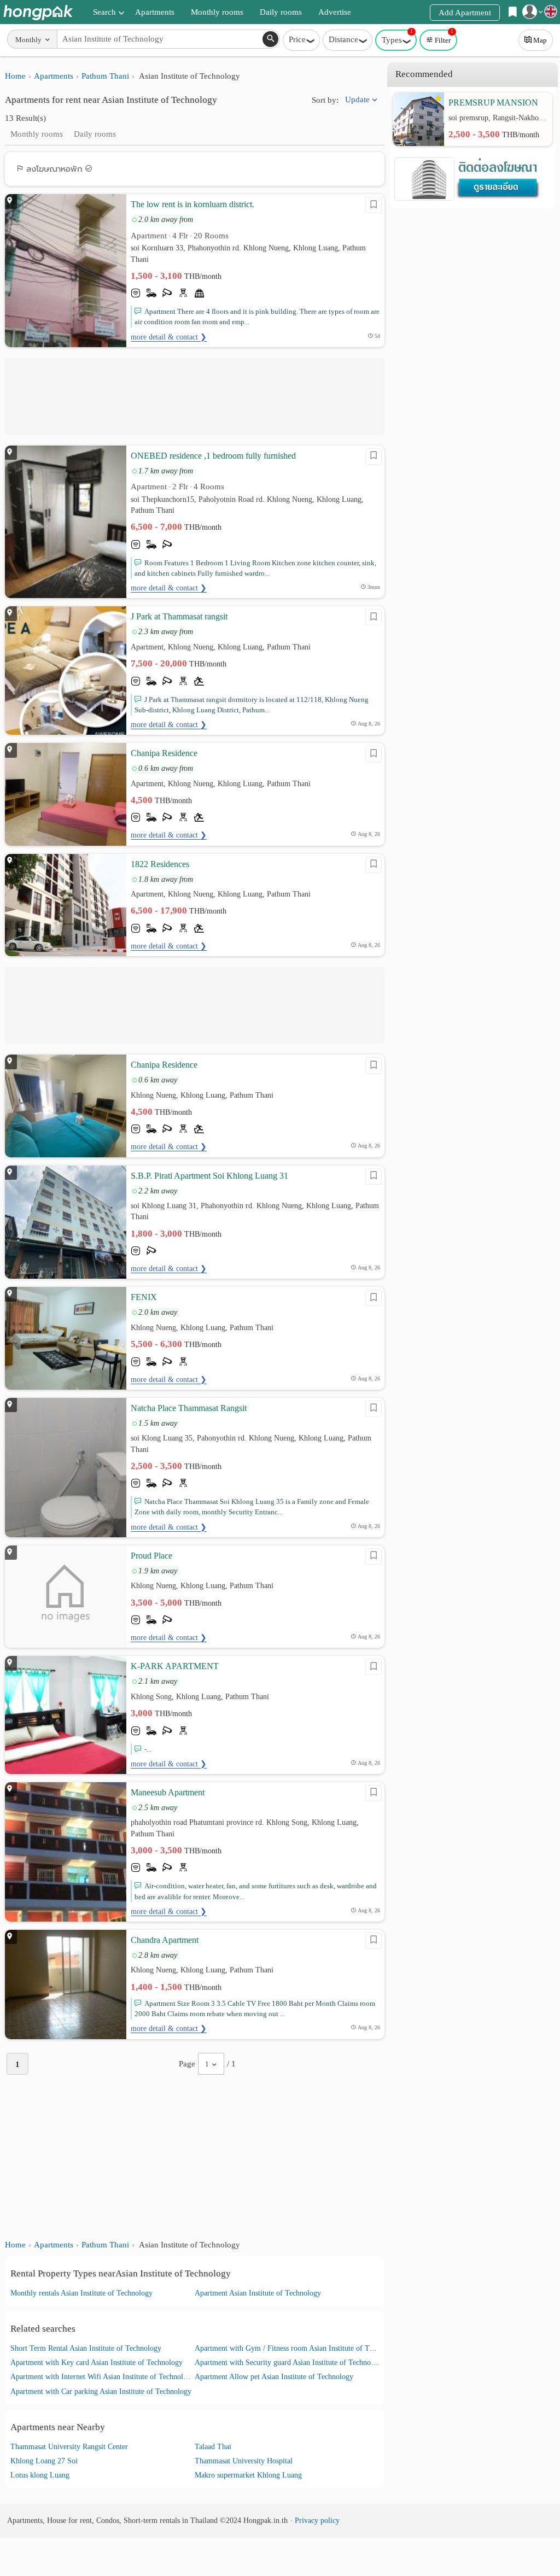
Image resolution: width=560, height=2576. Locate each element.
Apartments (155, 12)
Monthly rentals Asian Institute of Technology (81, 2293)
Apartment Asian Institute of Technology (258, 2293)
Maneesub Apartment (168, 1792)
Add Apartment (465, 13)
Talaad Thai (213, 2447)
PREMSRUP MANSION (493, 103)
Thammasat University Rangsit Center (69, 2447)
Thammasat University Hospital (244, 2461)
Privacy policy (317, 2521)
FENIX (144, 1297)
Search (104, 12)
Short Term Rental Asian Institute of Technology (86, 2348)
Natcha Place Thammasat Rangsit (189, 1408)
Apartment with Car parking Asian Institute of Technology (101, 2391)
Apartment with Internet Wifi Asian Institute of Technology (103, 2377)
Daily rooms (281, 12)
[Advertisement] (195, 396)
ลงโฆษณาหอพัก (54, 169)
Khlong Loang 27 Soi (44, 2461)
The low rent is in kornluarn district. (192, 204)
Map (540, 40)
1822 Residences (160, 864)
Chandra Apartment (165, 1940)
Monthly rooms (217, 12)
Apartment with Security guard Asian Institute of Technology (290, 2363)
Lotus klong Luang (40, 2475)
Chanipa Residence (164, 753)
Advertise (335, 12)
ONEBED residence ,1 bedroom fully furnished (213, 456)
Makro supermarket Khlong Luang (248, 2475)
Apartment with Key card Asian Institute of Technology (97, 2363)
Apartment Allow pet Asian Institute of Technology (274, 2377)
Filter (444, 37)
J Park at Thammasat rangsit (179, 616)
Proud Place (151, 1556)
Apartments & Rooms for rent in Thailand (38, 12)
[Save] (374, 205)
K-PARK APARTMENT (175, 1666)
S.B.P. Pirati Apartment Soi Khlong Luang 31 (209, 1176)
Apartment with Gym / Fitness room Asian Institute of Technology (298, 2348)
